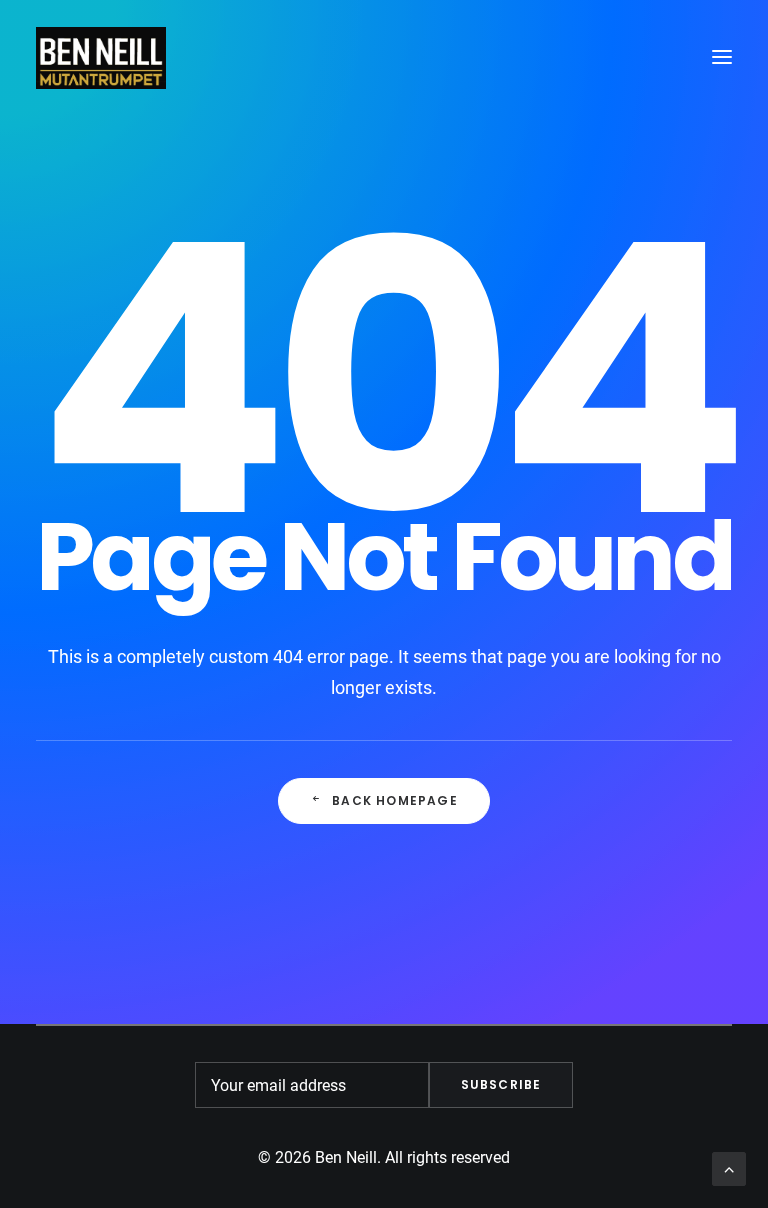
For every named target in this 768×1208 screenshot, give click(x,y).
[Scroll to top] (729, 1167)
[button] (722, 57)
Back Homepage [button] (395, 800)
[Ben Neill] (101, 57)
